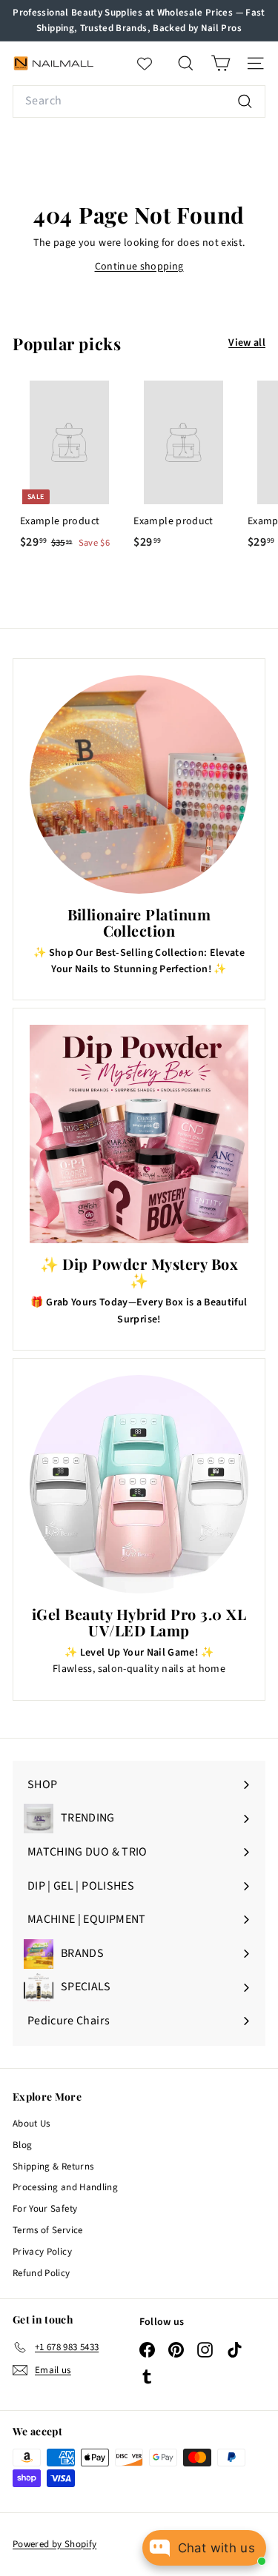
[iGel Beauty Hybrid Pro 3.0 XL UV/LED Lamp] (139, 1484)
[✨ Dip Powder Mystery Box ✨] (139, 1134)
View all (247, 343)
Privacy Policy (42, 2252)
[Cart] (221, 63)
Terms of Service (48, 2230)
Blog (22, 2145)
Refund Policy (42, 2273)
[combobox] (139, 101)
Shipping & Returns (53, 2167)
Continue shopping (139, 267)
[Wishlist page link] (152, 64)
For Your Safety (45, 2209)
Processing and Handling (65, 2187)
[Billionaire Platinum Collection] (139, 784)
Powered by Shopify (54, 2544)
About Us (32, 2124)
